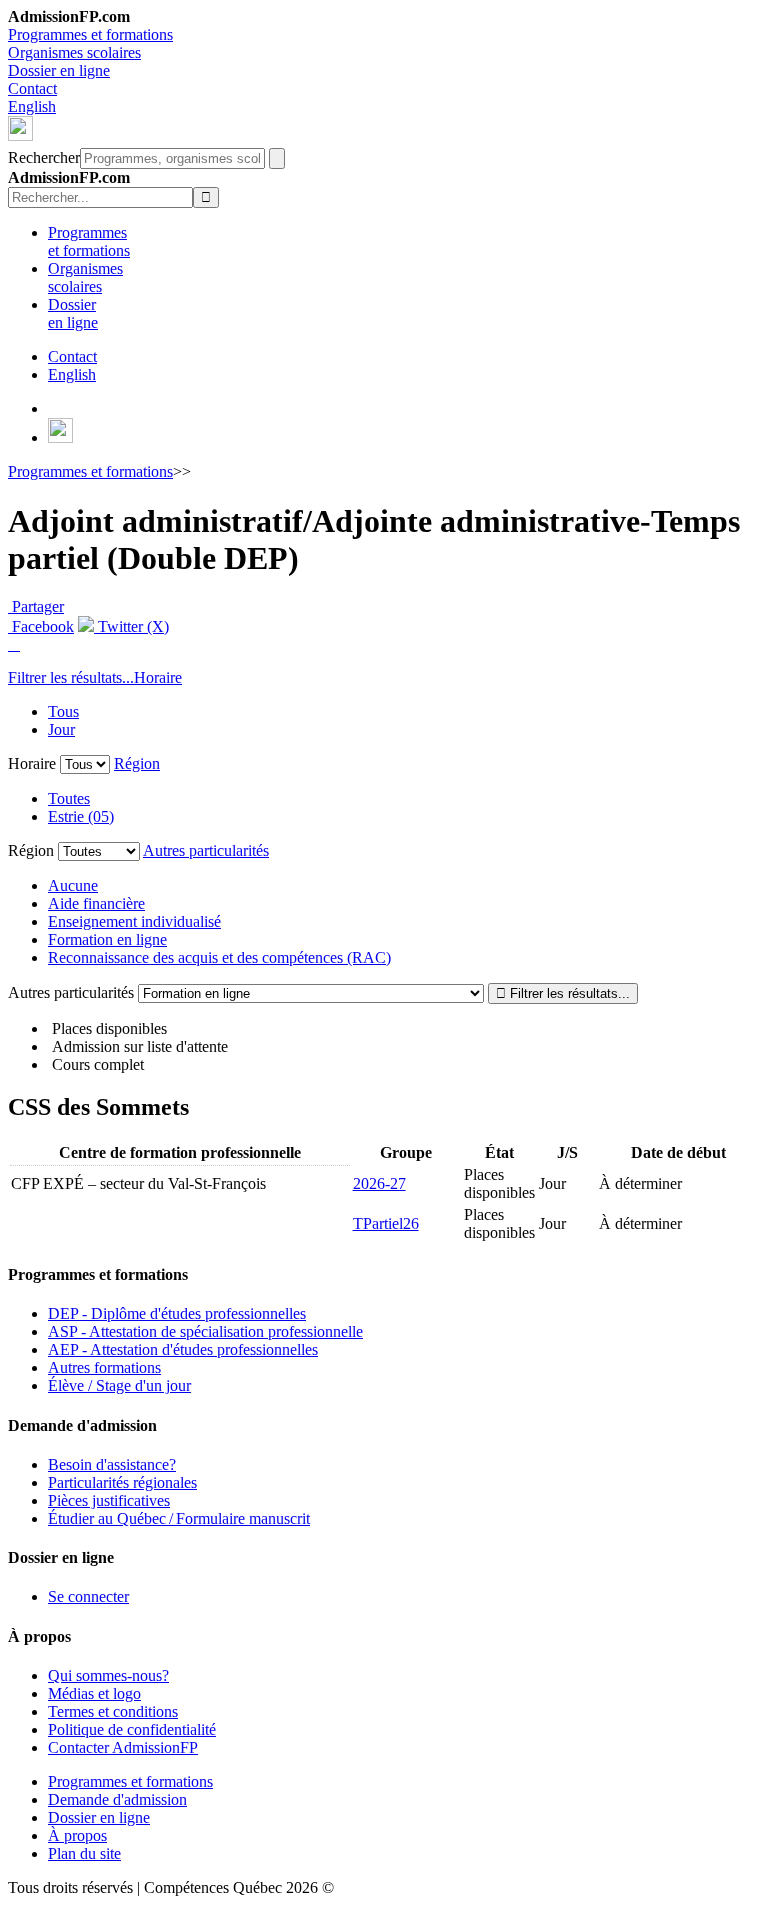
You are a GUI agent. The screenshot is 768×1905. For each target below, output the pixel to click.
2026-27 (379, 1183)
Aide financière (96, 903)
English (32, 106)
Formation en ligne (107, 939)
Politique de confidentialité (132, 1729)
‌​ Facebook (41, 626)
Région (137, 763)
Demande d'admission (117, 1799)
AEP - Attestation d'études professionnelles (183, 1349)
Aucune (73, 885)
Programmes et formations (90, 34)
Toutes (69, 798)
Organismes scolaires (74, 52)
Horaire (158, 677)
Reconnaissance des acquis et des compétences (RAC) (219, 957)
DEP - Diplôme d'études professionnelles (177, 1313)
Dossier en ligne (59, 70)
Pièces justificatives (109, 1500)
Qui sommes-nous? (108, 1675)
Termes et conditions (113, 1711)
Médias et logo (94, 1693)
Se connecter (88, 1596)
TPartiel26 (386, 1223)
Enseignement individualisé (134, 921)
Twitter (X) (131, 626)
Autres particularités (206, 850)
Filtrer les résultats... (71, 677)
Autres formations (104, 1367)
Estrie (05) (81, 816)
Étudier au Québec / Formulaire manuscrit (179, 1518)
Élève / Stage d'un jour (119, 1385)
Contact (32, 88)
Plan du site (84, 1853)
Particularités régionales (122, 1482)
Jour (61, 729)
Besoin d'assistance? (112, 1464)
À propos (77, 1835)
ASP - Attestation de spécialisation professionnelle (205, 1331)
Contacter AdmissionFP (123, 1747)
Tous (63, 711)
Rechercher (44, 157)
